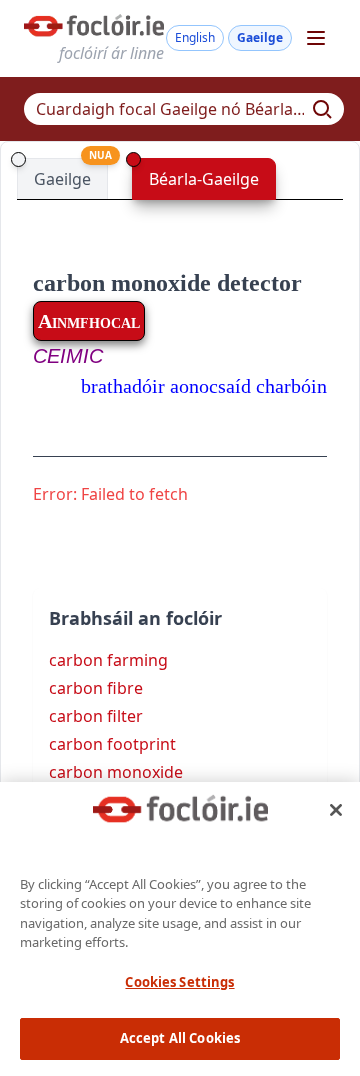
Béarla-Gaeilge (204, 179)
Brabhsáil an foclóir (135, 618)
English (195, 37)
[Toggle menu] (316, 38)
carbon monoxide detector (167, 283)
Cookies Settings (179, 982)
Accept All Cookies (180, 1038)
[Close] (336, 810)
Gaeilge (260, 37)
